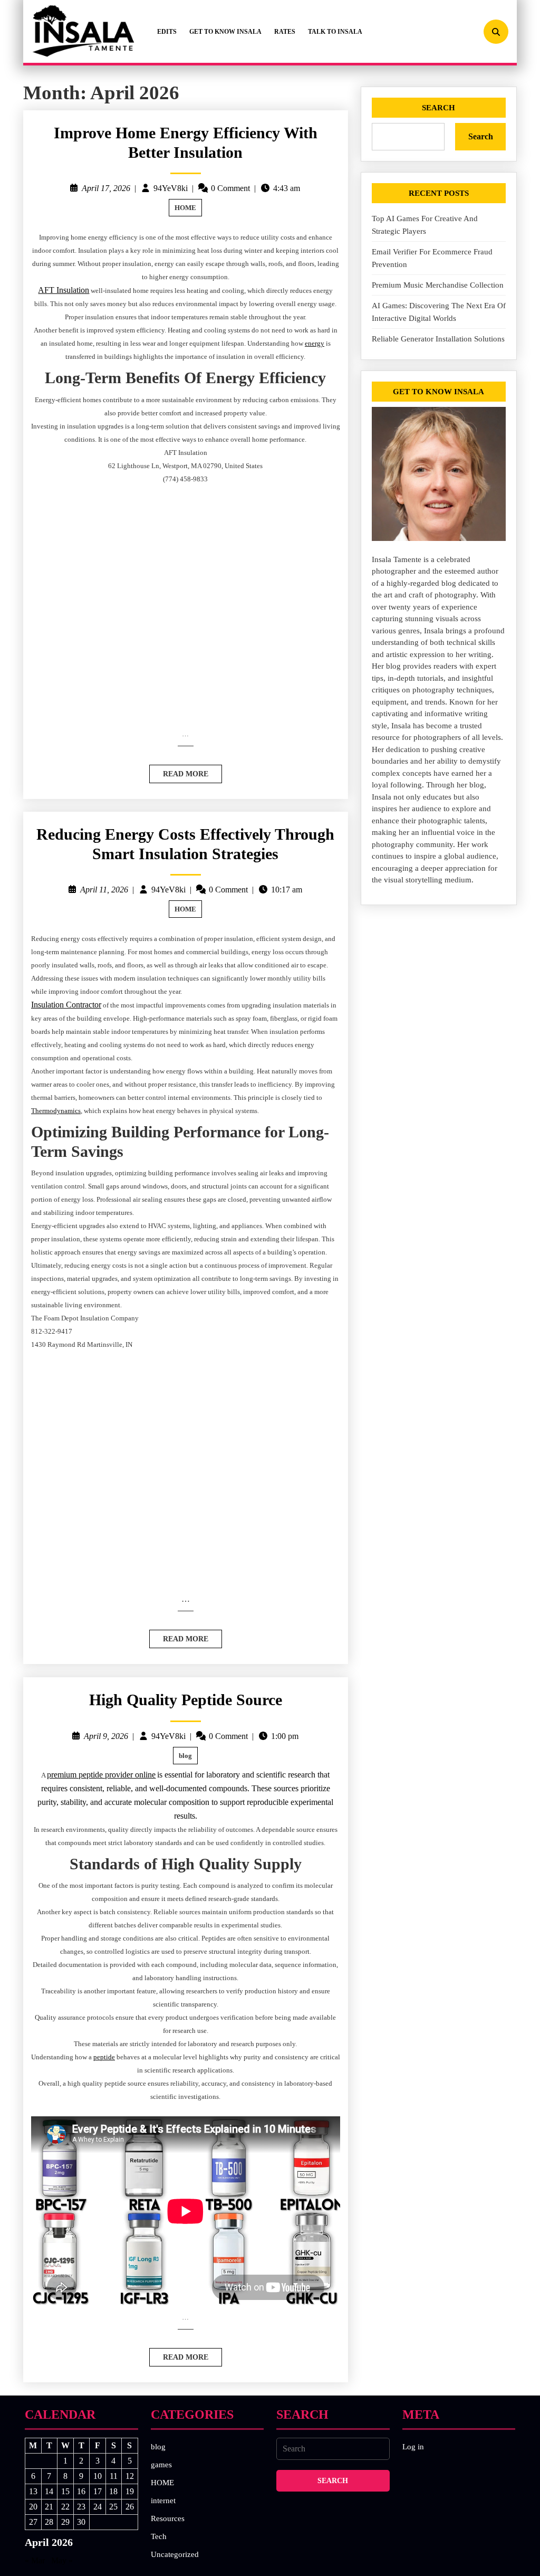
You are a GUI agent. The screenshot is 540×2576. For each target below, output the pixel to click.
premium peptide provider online (101, 1775)
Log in (413, 2447)
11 (114, 2476)
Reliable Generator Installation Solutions (438, 339)
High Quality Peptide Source (186, 1700)
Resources (168, 2518)
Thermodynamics (56, 1111)
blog (185, 1756)
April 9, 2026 (106, 1736)
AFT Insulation (64, 290)
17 (98, 2491)
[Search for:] (333, 2449)
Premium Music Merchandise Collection (438, 285)
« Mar (35, 2560)
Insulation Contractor (66, 1005)
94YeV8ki (171, 188)
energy (315, 343)
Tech (159, 2536)
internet (163, 2501)
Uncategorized (175, 2554)
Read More (179, 771)
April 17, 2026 (106, 188)
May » (62, 2560)
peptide (104, 2057)
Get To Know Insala (225, 32)
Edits (167, 32)
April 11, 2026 (104, 890)
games (161, 2465)
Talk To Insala (335, 32)
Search (438, 108)
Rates (285, 32)
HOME (185, 208)
